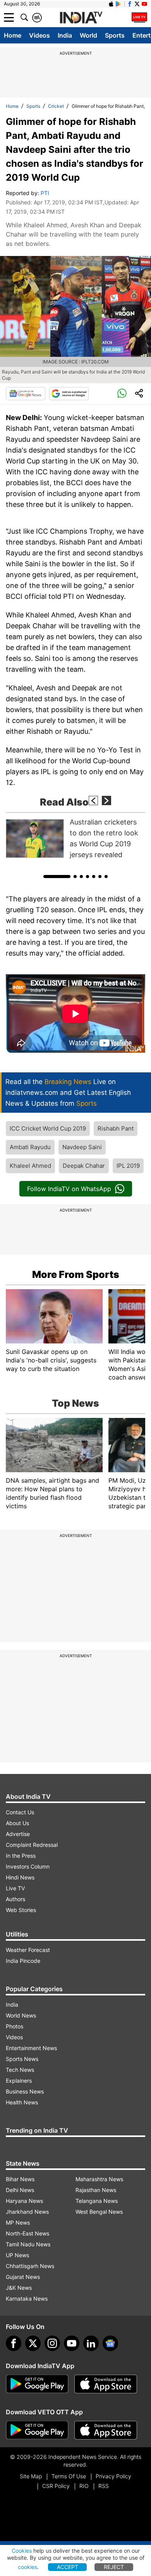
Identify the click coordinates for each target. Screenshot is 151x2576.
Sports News (22, 2059)
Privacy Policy (113, 2476)
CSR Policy (56, 2486)
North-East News (27, 2233)
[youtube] (72, 2343)
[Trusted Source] (69, 394)
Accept (68, 2567)
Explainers (19, 2081)
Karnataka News (27, 2299)
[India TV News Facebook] (130, 4)
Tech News (20, 2070)
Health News (22, 2102)
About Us (17, 1823)
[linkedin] (91, 2343)
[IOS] (111, 4)
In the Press (21, 1856)
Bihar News (20, 2179)
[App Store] (106, 2384)
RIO (84, 2486)
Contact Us (20, 1812)
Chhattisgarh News (30, 2266)
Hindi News (20, 1877)
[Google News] (26, 394)
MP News (18, 2222)
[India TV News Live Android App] (37, 2384)
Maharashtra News (99, 2179)
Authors (15, 1899)
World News (21, 2015)
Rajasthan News (96, 2190)
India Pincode (23, 1961)
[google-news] (110, 2343)
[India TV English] (81, 18)
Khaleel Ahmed (30, 1166)
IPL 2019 (128, 1166)
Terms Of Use (69, 2476)
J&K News (19, 2288)
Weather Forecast (28, 1950)
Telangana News (97, 2201)
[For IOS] (106, 2430)
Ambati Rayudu (30, 1147)
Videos (39, 35)
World (88, 35)
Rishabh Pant (116, 1128)
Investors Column (28, 1866)
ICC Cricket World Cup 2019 (48, 1128)
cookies (27, 2567)
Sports (115, 35)
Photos (15, 2026)
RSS (104, 2486)
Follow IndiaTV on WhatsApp (69, 1189)
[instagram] (52, 2343)
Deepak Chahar (84, 1166)
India (65, 35)
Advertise (18, 1834)
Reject (114, 2567)
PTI (45, 193)
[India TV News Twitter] (137, 4)
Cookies (22, 2551)
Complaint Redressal (32, 1845)
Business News (25, 2091)
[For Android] (37, 2430)
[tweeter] (33, 2343)
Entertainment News (31, 2048)
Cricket (56, 106)
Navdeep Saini (82, 1147)
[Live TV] (139, 17)
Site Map (31, 2476)
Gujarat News (23, 2277)
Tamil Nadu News (28, 2244)
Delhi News (20, 2190)
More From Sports (76, 1274)
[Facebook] (14, 2343)
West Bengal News (99, 2212)
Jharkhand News (27, 2212)
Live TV (15, 1888)
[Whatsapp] (122, 394)
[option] (75, 838)
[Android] (118, 4)
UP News (17, 2255)
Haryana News (24, 2201)
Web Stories (21, 1910)
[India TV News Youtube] (144, 4)
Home (13, 35)
